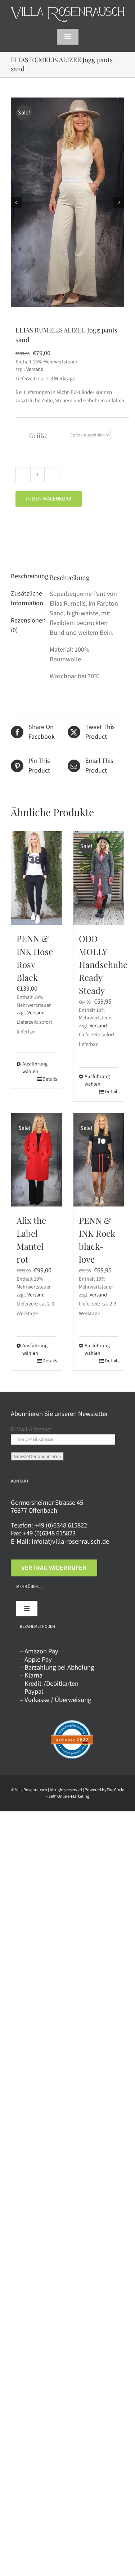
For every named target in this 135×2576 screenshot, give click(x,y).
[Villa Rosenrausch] (68, 10)
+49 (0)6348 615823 (49, 1533)
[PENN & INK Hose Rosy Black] (37, 878)
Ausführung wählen (29, 1068)
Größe (38, 435)
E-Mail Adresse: (31, 1429)
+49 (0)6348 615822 (61, 1525)
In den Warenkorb (49, 499)
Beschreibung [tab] (26, 576)
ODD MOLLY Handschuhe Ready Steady (103, 964)
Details (49, 1079)
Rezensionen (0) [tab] (26, 625)
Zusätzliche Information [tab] (26, 598)
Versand (35, 369)
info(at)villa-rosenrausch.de (70, 1541)
